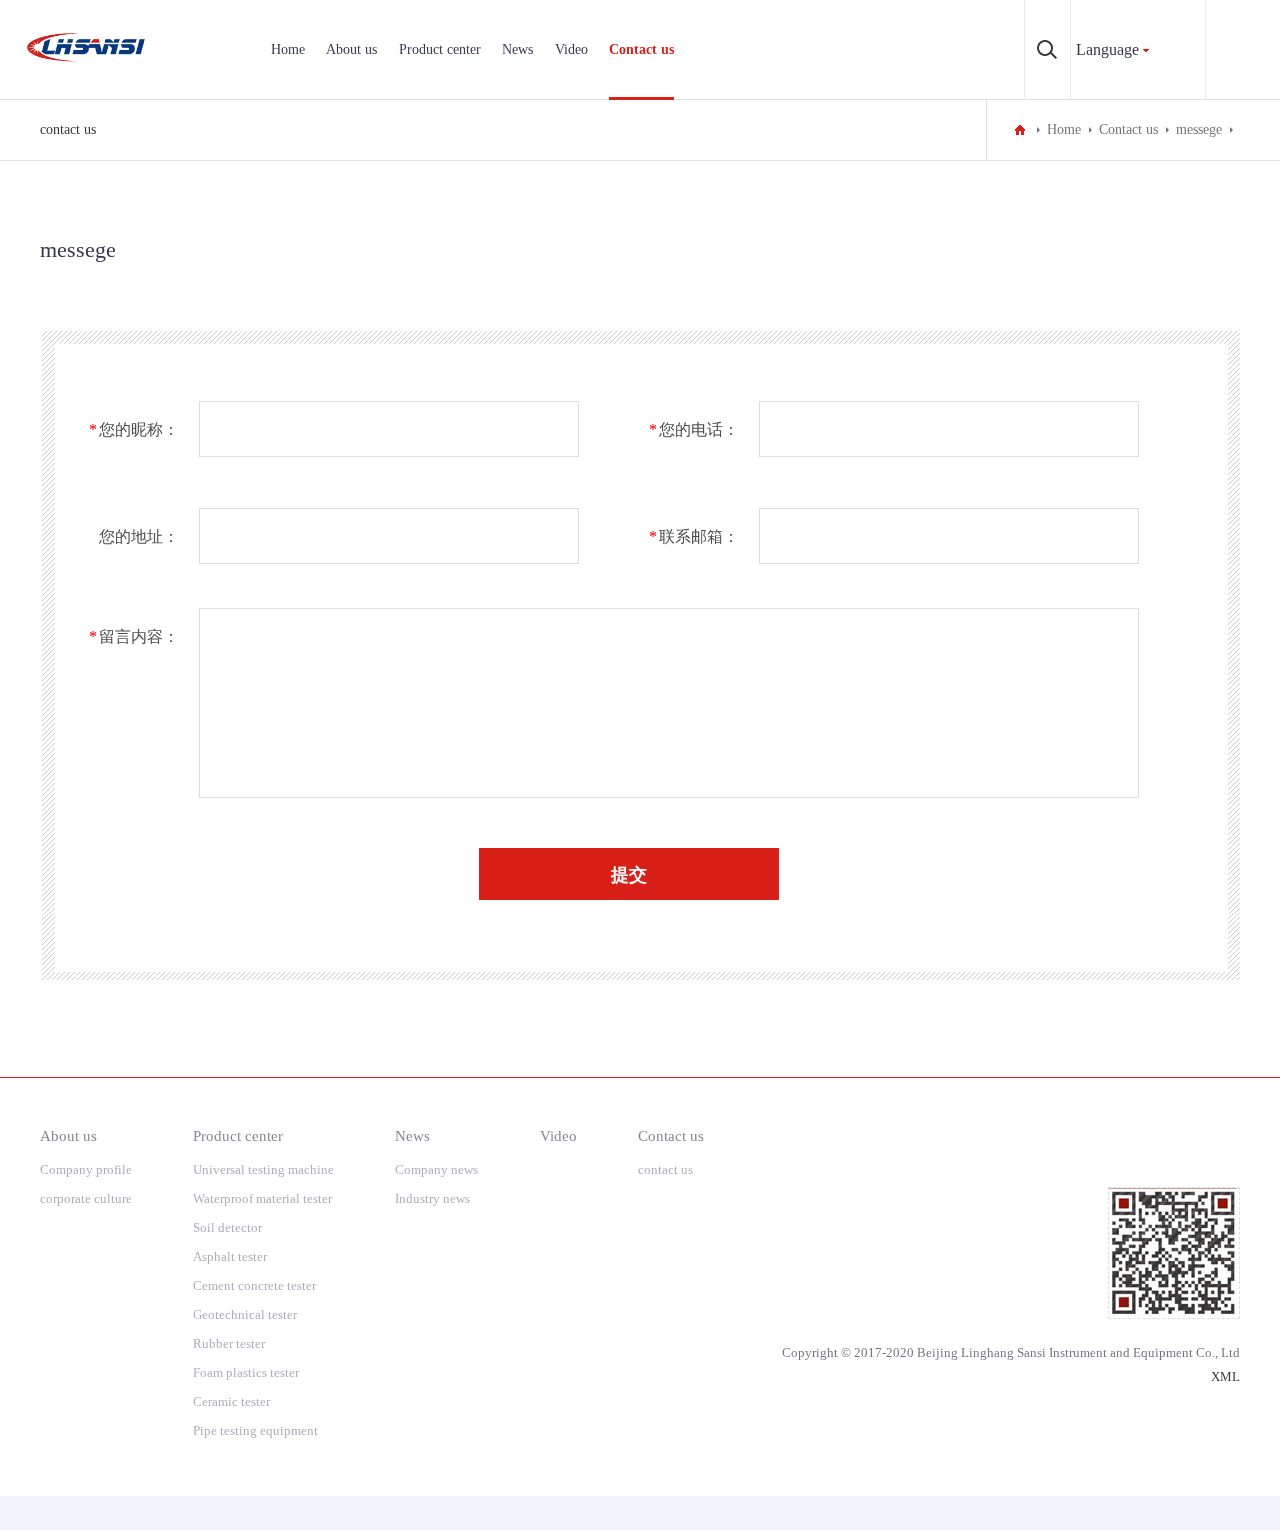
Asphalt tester (230, 1256)
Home (288, 49)
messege (1199, 129)
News (517, 49)
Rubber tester (229, 1343)
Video (571, 49)
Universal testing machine (263, 1169)
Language (1107, 49)
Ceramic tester (231, 1401)
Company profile (86, 1169)
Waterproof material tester (262, 1198)
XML (1225, 1376)
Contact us (641, 49)
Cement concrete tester (254, 1285)
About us (351, 49)
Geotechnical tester (245, 1314)
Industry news (432, 1198)
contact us (68, 129)
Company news (436, 1169)
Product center (440, 49)
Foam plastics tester (246, 1372)
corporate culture (86, 1198)
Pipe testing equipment (255, 1430)
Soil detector (227, 1227)
